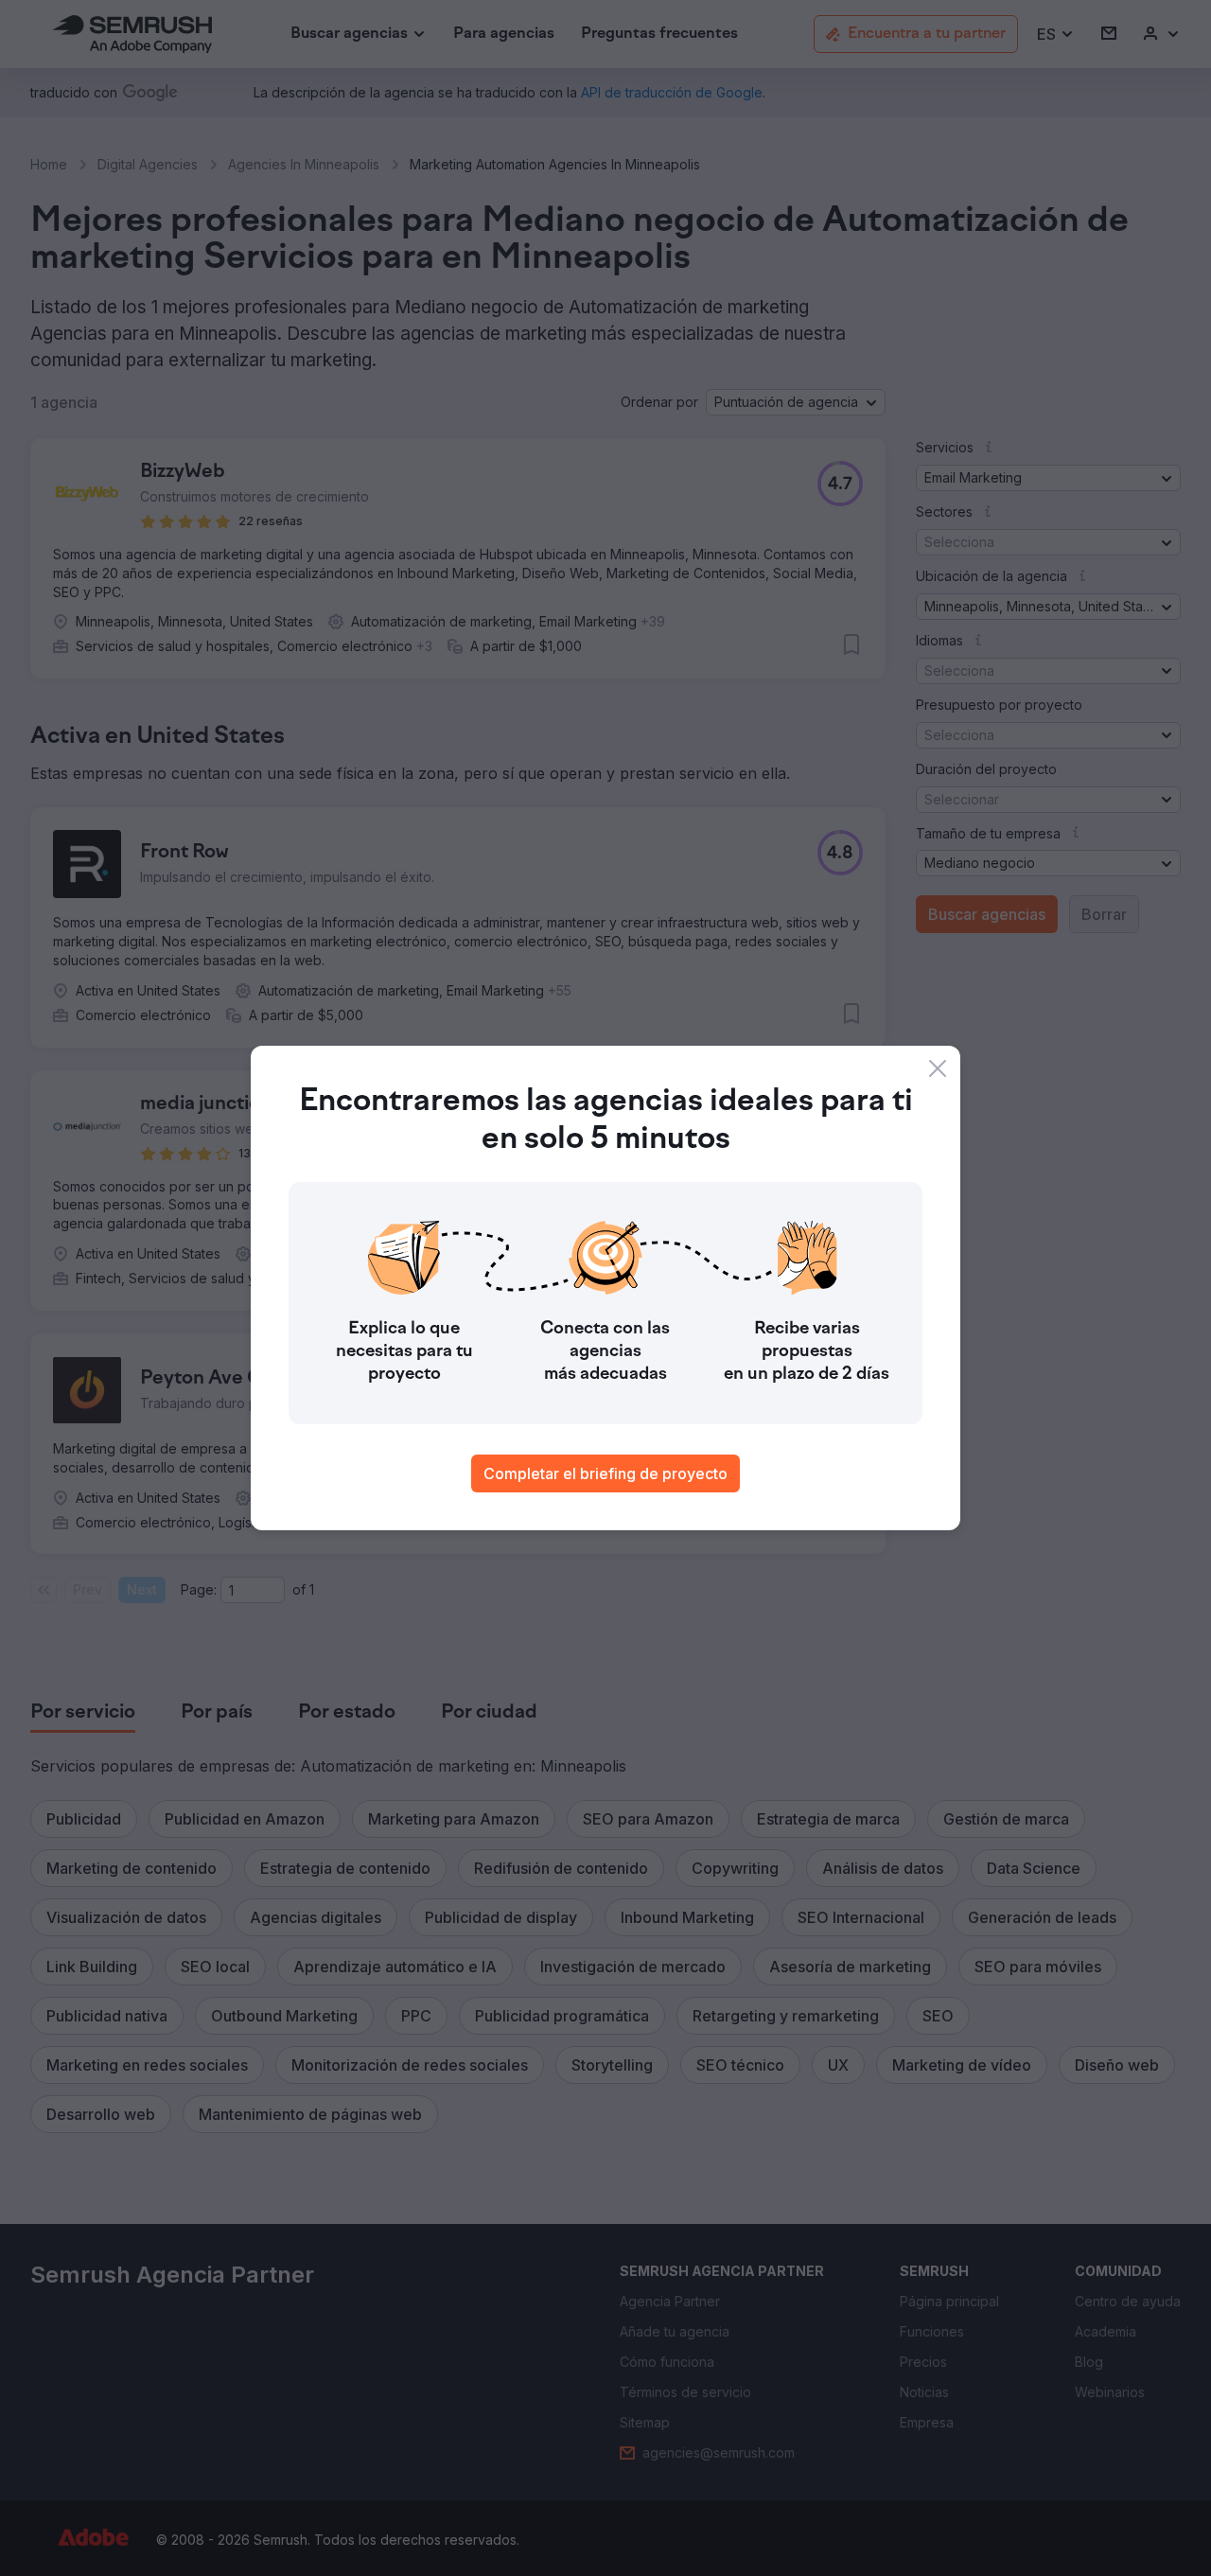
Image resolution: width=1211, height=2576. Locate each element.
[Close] (938, 1068)
